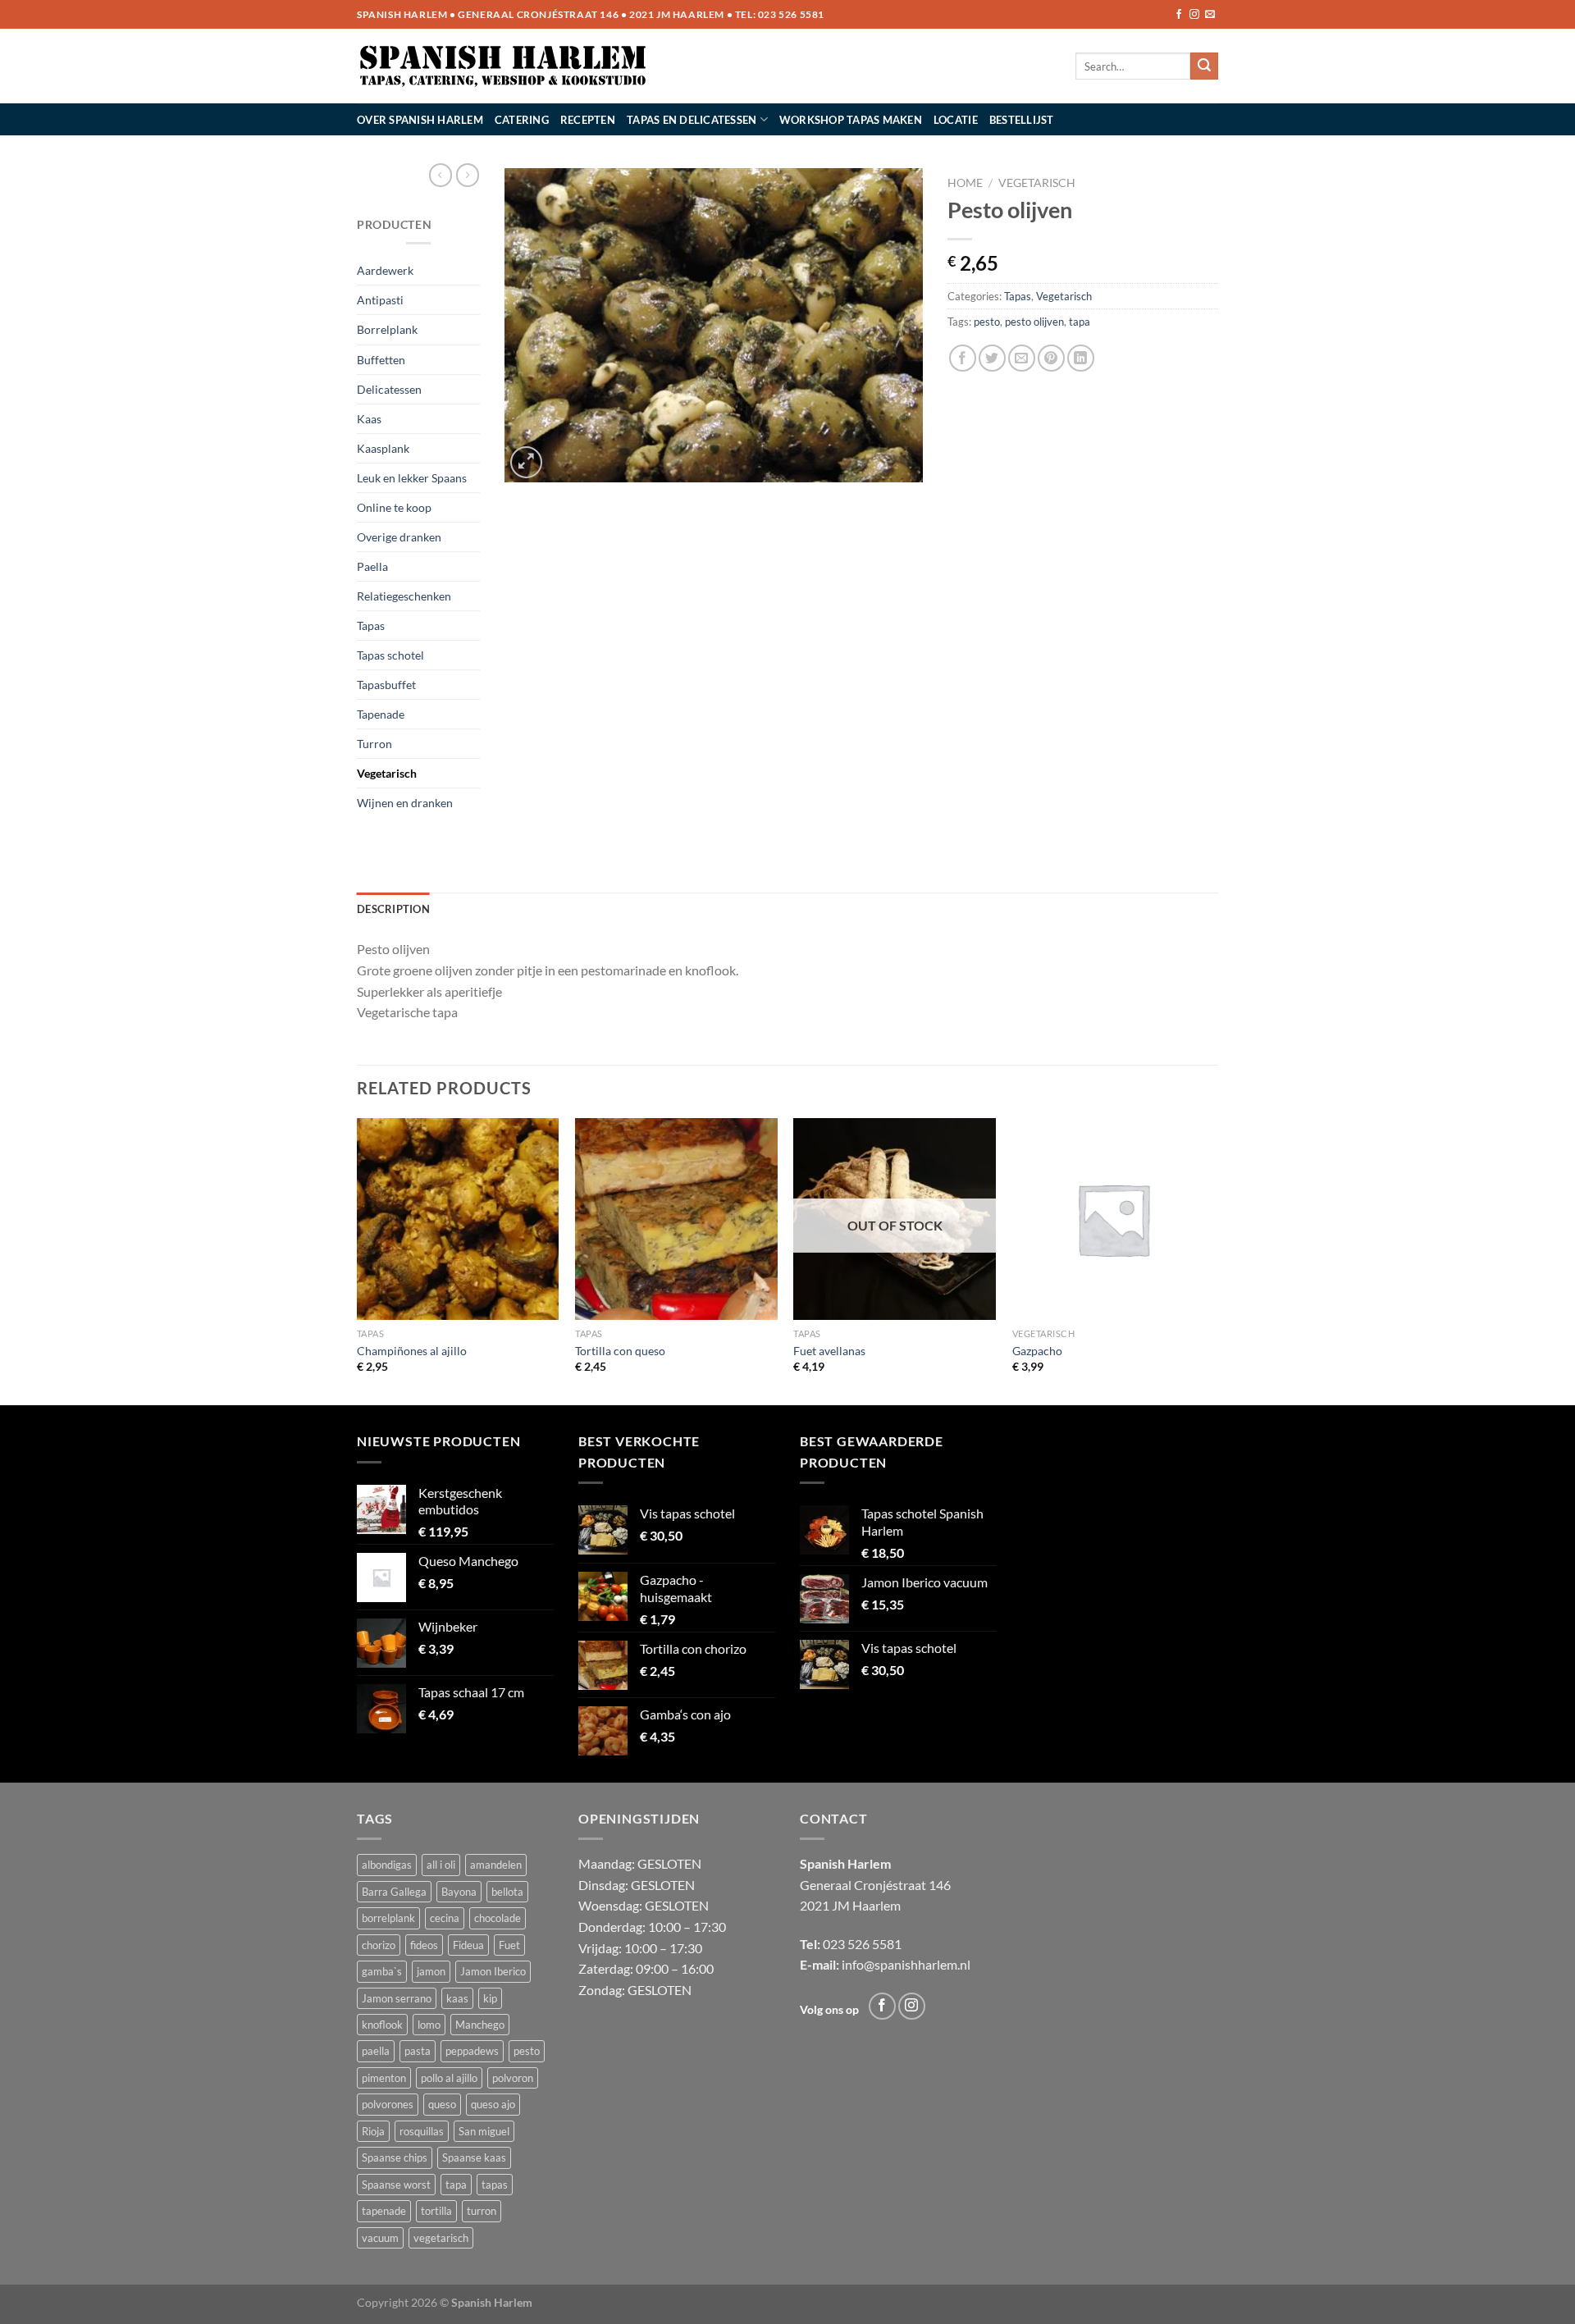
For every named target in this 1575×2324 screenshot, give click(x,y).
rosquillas (422, 2131)
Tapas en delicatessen (692, 120)
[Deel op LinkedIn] (1081, 358)
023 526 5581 (791, 14)
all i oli (441, 1865)
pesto (987, 322)
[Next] (1213, 1260)
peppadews (472, 2051)
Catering (522, 120)
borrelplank (388, 1918)
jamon (431, 1971)
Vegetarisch (387, 773)
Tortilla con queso (620, 1351)
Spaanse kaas (474, 2157)
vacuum (380, 2238)
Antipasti (380, 300)
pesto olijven (1034, 322)
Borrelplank (387, 329)
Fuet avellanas (829, 1351)
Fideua (468, 1945)
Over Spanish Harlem (420, 120)
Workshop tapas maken (851, 120)
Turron (374, 744)
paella (376, 2051)
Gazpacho (1037, 1351)
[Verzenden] (1204, 66)
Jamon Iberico (493, 1971)
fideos (424, 1945)
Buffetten (381, 360)
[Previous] (358, 1260)
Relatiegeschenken (404, 596)
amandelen (496, 1865)
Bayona (459, 1892)
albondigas (387, 1865)
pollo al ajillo (449, 2078)
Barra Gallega (394, 1892)
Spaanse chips (395, 2157)
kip (490, 1998)
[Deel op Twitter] (992, 358)
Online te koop (394, 507)
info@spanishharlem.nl (906, 1964)
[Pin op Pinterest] (1051, 358)
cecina (445, 1918)
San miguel (484, 2131)
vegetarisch (441, 2238)
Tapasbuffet (386, 685)
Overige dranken (399, 537)
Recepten (588, 120)
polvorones (388, 2104)
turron (482, 2211)
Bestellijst (1022, 120)
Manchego (480, 2025)
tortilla (436, 2211)
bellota (507, 1892)
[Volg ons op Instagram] (1194, 15)
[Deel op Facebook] (963, 358)
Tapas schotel (390, 655)
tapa (1080, 322)
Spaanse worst (396, 2185)
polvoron (513, 2078)
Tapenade (381, 714)
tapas (495, 2185)
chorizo (379, 1945)
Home (965, 183)
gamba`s (382, 1971)
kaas (457, 1998)
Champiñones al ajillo (412, 1351)
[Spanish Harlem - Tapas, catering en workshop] (503, 66)
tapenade (384, 2211)
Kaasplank (383, 448)
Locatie (956, 120)
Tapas (371, 626)
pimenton (384, 2078)
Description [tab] (393, 909)
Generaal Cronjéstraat (863, 1885)
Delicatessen (389, 389)
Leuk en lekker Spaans (412, 478)
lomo (429, 2025)
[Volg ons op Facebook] (1179, 15)
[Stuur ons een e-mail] (1210, 15)
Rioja (373, 2131)
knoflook (382, 2025)
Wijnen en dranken (405, 803)
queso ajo (493, 2104)
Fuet (509, 1945)
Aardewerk (385, 270)
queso (442, 2104)
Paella (372, 566)
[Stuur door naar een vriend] (1022, 358)
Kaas (369, 419)
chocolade (498, 1918)
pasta (418, 2051)
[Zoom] (526, 462)
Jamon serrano (397, 1998)
